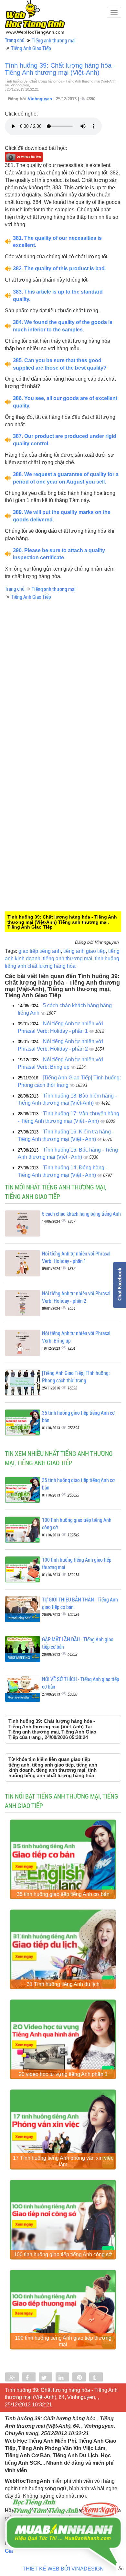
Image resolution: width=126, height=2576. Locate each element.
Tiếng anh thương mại (54, 40)
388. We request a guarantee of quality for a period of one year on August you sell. (66, 478)
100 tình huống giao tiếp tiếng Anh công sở (63, 2254)
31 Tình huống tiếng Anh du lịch (63, 1984)
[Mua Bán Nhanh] (63, 2515)
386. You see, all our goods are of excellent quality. (65, 402)
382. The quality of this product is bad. (59, 268)
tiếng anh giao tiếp (84, 951)
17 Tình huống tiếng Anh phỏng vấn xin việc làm (63, 2161)
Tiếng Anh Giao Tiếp (31, 48)
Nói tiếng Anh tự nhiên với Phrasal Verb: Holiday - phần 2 (76, 1297)
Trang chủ (15, 40)
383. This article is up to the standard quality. (58, 296)
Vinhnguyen (41, 99)
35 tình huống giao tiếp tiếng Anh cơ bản (63, 1894)
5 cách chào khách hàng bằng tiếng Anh (81, 1214)
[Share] (12, 2378)
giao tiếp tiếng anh (40, 951)
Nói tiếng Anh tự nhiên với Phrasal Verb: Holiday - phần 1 (76, 1257)
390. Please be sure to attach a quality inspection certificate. (59, 554)
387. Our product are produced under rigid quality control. (65, 440)
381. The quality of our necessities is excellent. (57, 242)
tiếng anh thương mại (68, 959)
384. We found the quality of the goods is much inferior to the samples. (63, 326)
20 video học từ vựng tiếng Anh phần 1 (63, 2074)
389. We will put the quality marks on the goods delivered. (62, 516)
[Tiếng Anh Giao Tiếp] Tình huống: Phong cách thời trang (76, 1377)
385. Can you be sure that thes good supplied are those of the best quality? (60, 364)
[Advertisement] (63, 718)
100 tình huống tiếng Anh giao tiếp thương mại (63, 2341)
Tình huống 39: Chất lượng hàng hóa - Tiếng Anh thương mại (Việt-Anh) (60, 69)
